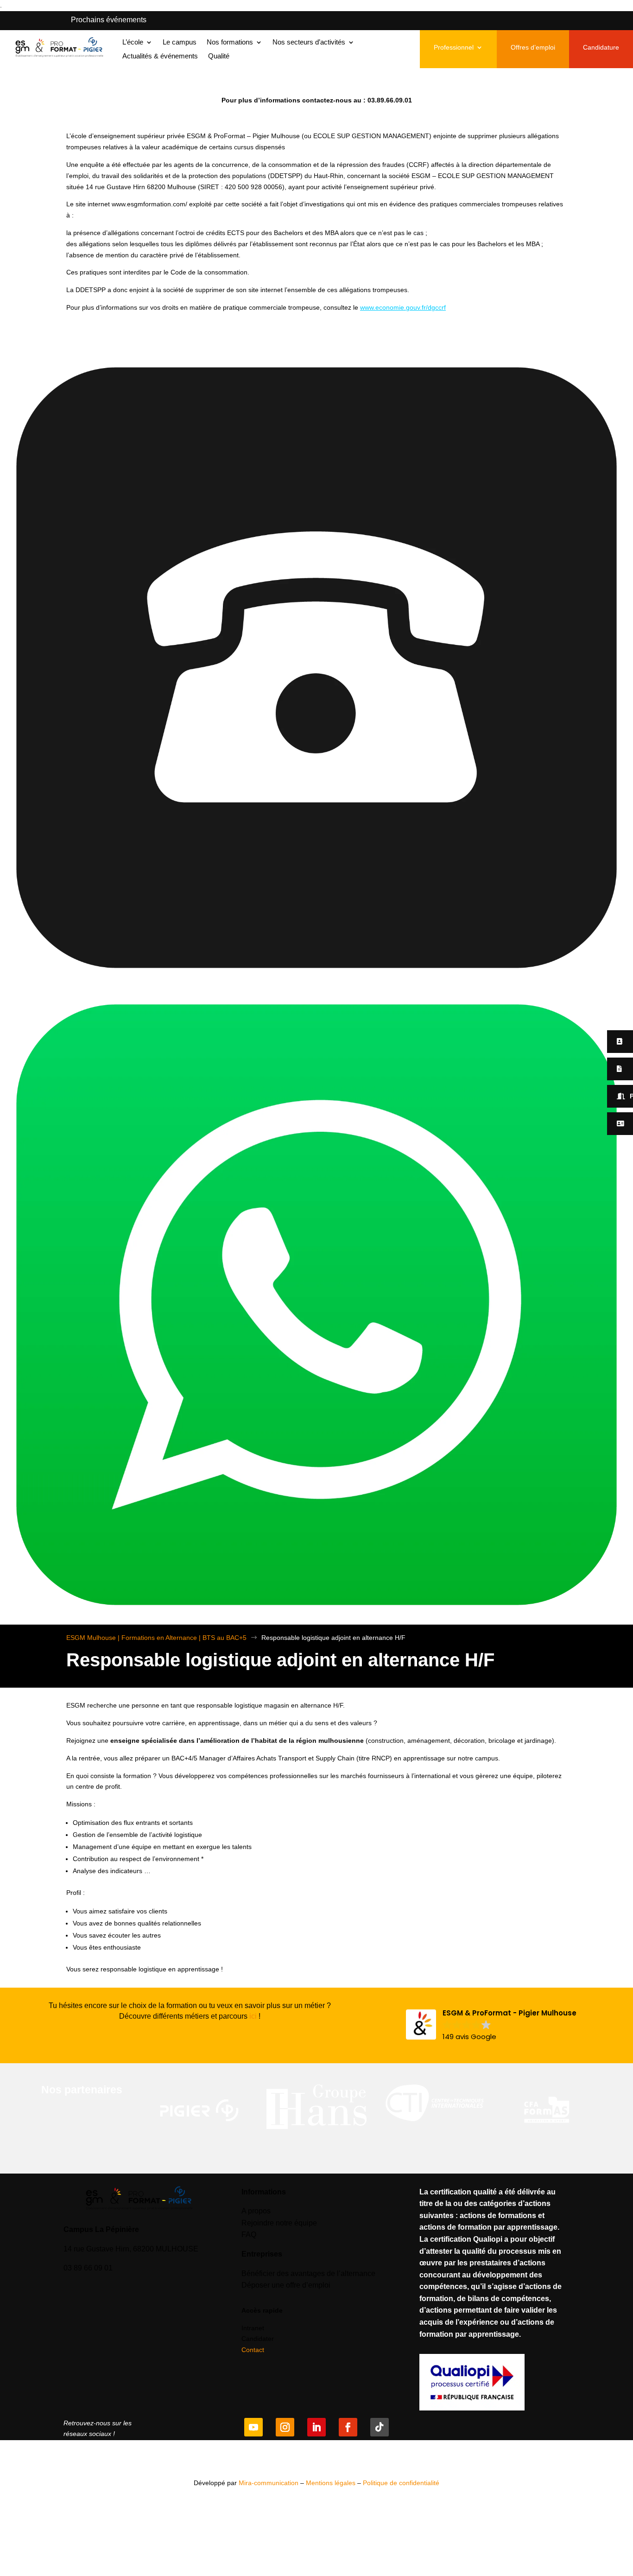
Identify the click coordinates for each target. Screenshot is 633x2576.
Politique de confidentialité (401, 2483)
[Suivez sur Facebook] (348, 2427)
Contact (253, 2350)
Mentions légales (331, 2483)
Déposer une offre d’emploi (286, 2285)
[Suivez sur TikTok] (380, 2427)
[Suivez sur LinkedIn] (316, 2427)
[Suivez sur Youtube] (253, 2427)
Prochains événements (109, 20)
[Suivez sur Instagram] (285, 2427)
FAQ (249, 2235)
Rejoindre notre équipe (279, 2223)
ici (253, 2016)
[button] (491, 2025)
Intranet (253, 2328)
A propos (256, 2211)
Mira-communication (269, 2483)
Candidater (258, 2339)
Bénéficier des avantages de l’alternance (308, 2273)
